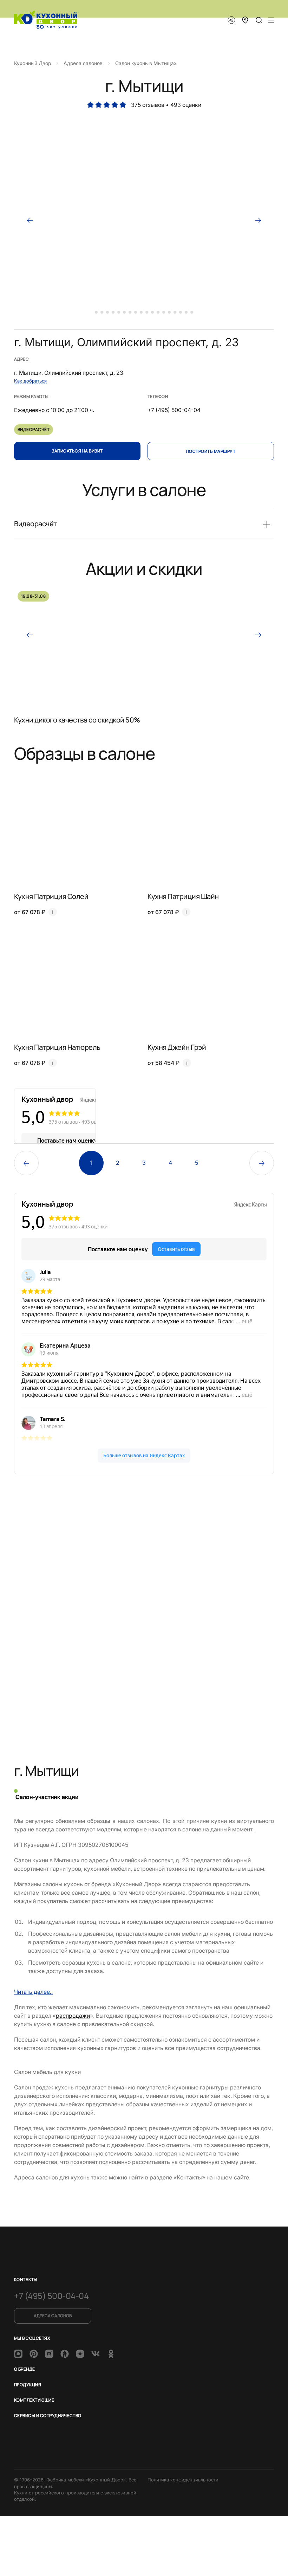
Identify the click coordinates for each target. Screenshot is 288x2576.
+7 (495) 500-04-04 (51, 2296)
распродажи (73, 2016)
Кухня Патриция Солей (51, 896)
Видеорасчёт (34, 429)
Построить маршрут (211, 451)
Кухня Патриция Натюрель (57, 1047)
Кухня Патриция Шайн (183, 896)
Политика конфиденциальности (183, 2480)
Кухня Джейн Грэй (177, 1047)
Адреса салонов (53, 2316)
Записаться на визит (77, 451)
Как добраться (30, 381)
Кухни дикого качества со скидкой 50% (77, 720)
